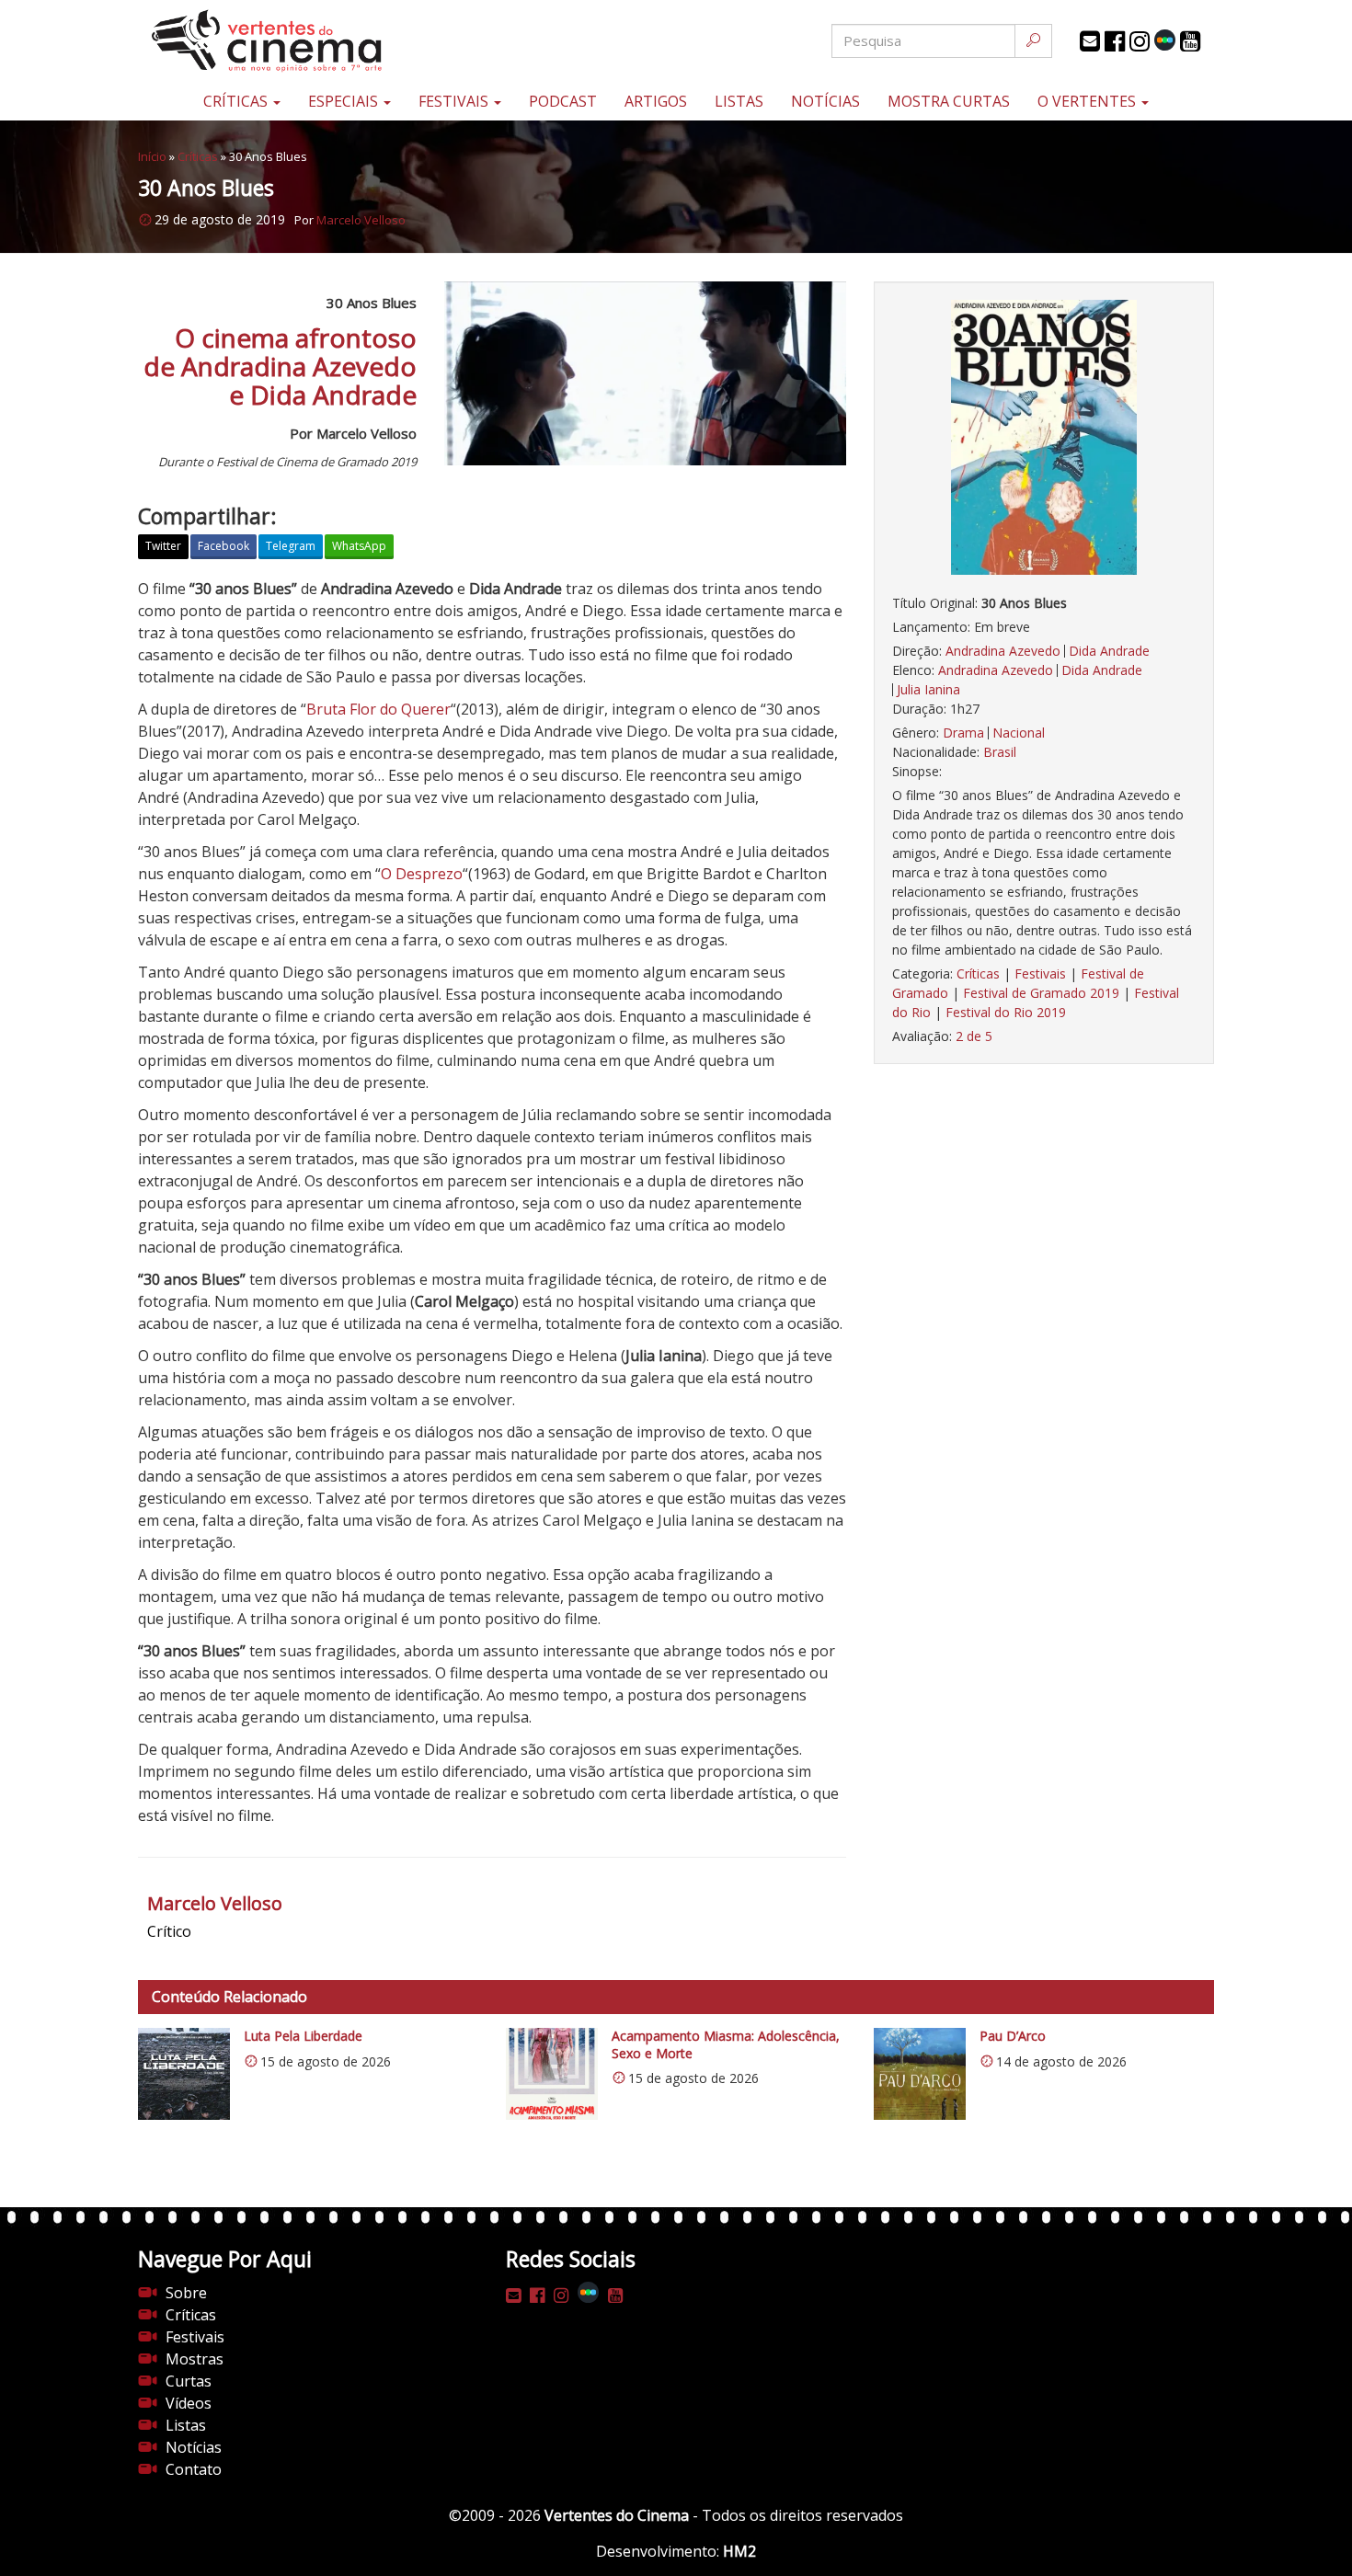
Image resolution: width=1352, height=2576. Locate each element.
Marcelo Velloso (361, 220)
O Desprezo (422, 874)
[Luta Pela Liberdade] (184, 2074)
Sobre (186, 2293)
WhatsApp (359, 546)
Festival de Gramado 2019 (1041, 993)
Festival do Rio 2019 (1006, 1012)
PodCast (563, 101)
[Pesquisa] (1033, 41)
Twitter (163, 546)
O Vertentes (1088, 101)
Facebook (223, 546)
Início (152, 156)
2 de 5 (974, 1036)
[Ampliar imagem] (1044, 437)
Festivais (455, 101)
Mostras (195, 2359)
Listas (739, 101)
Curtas (189, 2381)
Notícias (825, 101)
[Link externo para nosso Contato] (1090, 41)
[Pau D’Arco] (920, 2074)
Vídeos (189, 2403)
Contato (194, 2469)
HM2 (739, 2551)
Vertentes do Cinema (617, 2515)
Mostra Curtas (949, 101)
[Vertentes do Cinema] (317, 41)
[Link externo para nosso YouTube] (1190, 41)
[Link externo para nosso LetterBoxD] (1165, 40)
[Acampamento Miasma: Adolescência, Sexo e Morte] (552, 2074)
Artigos (656, 101)
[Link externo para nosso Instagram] (1140, 41)
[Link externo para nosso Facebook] (1115, 41)
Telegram (291, 546)
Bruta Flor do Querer (378, 709)
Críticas (237, 101)
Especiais (345, 101)
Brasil (1000, 752)
